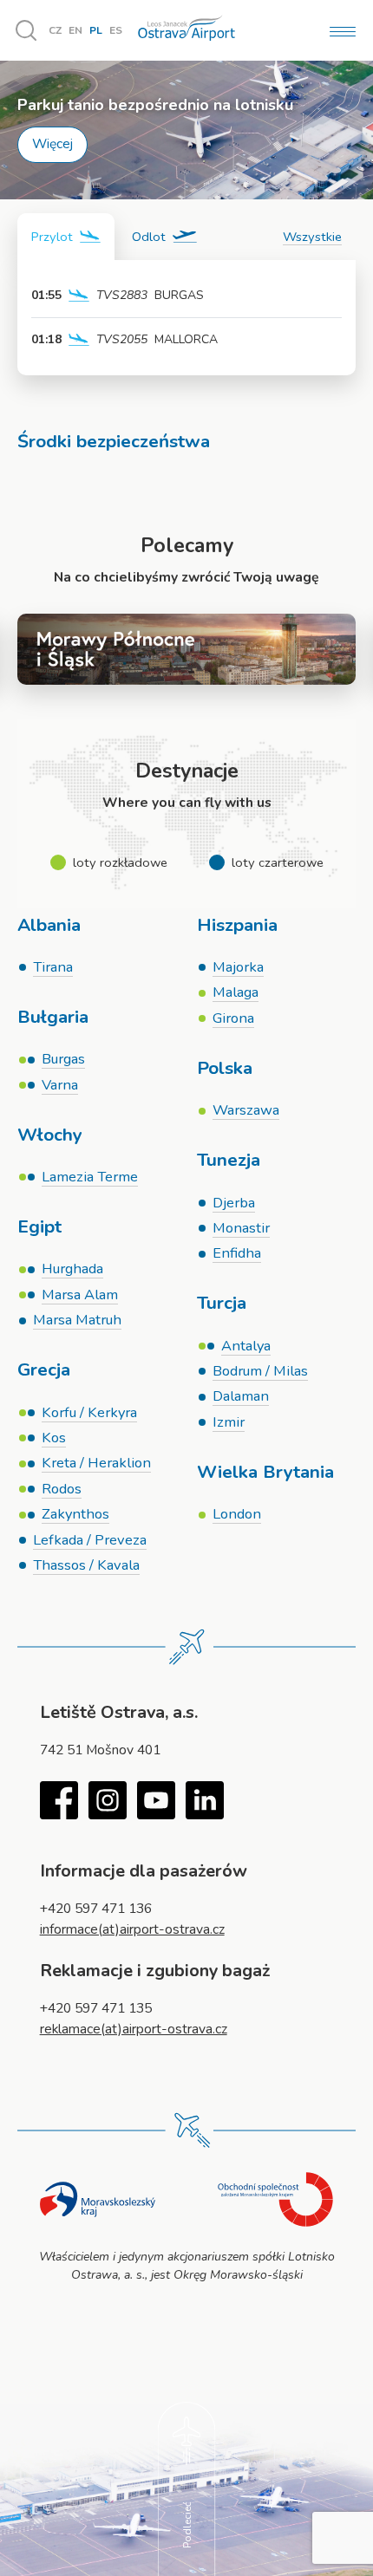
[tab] (66, 237)
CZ (55, 30)
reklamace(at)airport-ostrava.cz (134, 2029)
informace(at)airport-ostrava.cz (132, 1929)
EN (75, 30)
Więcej (52, 144)
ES (116, 30)
